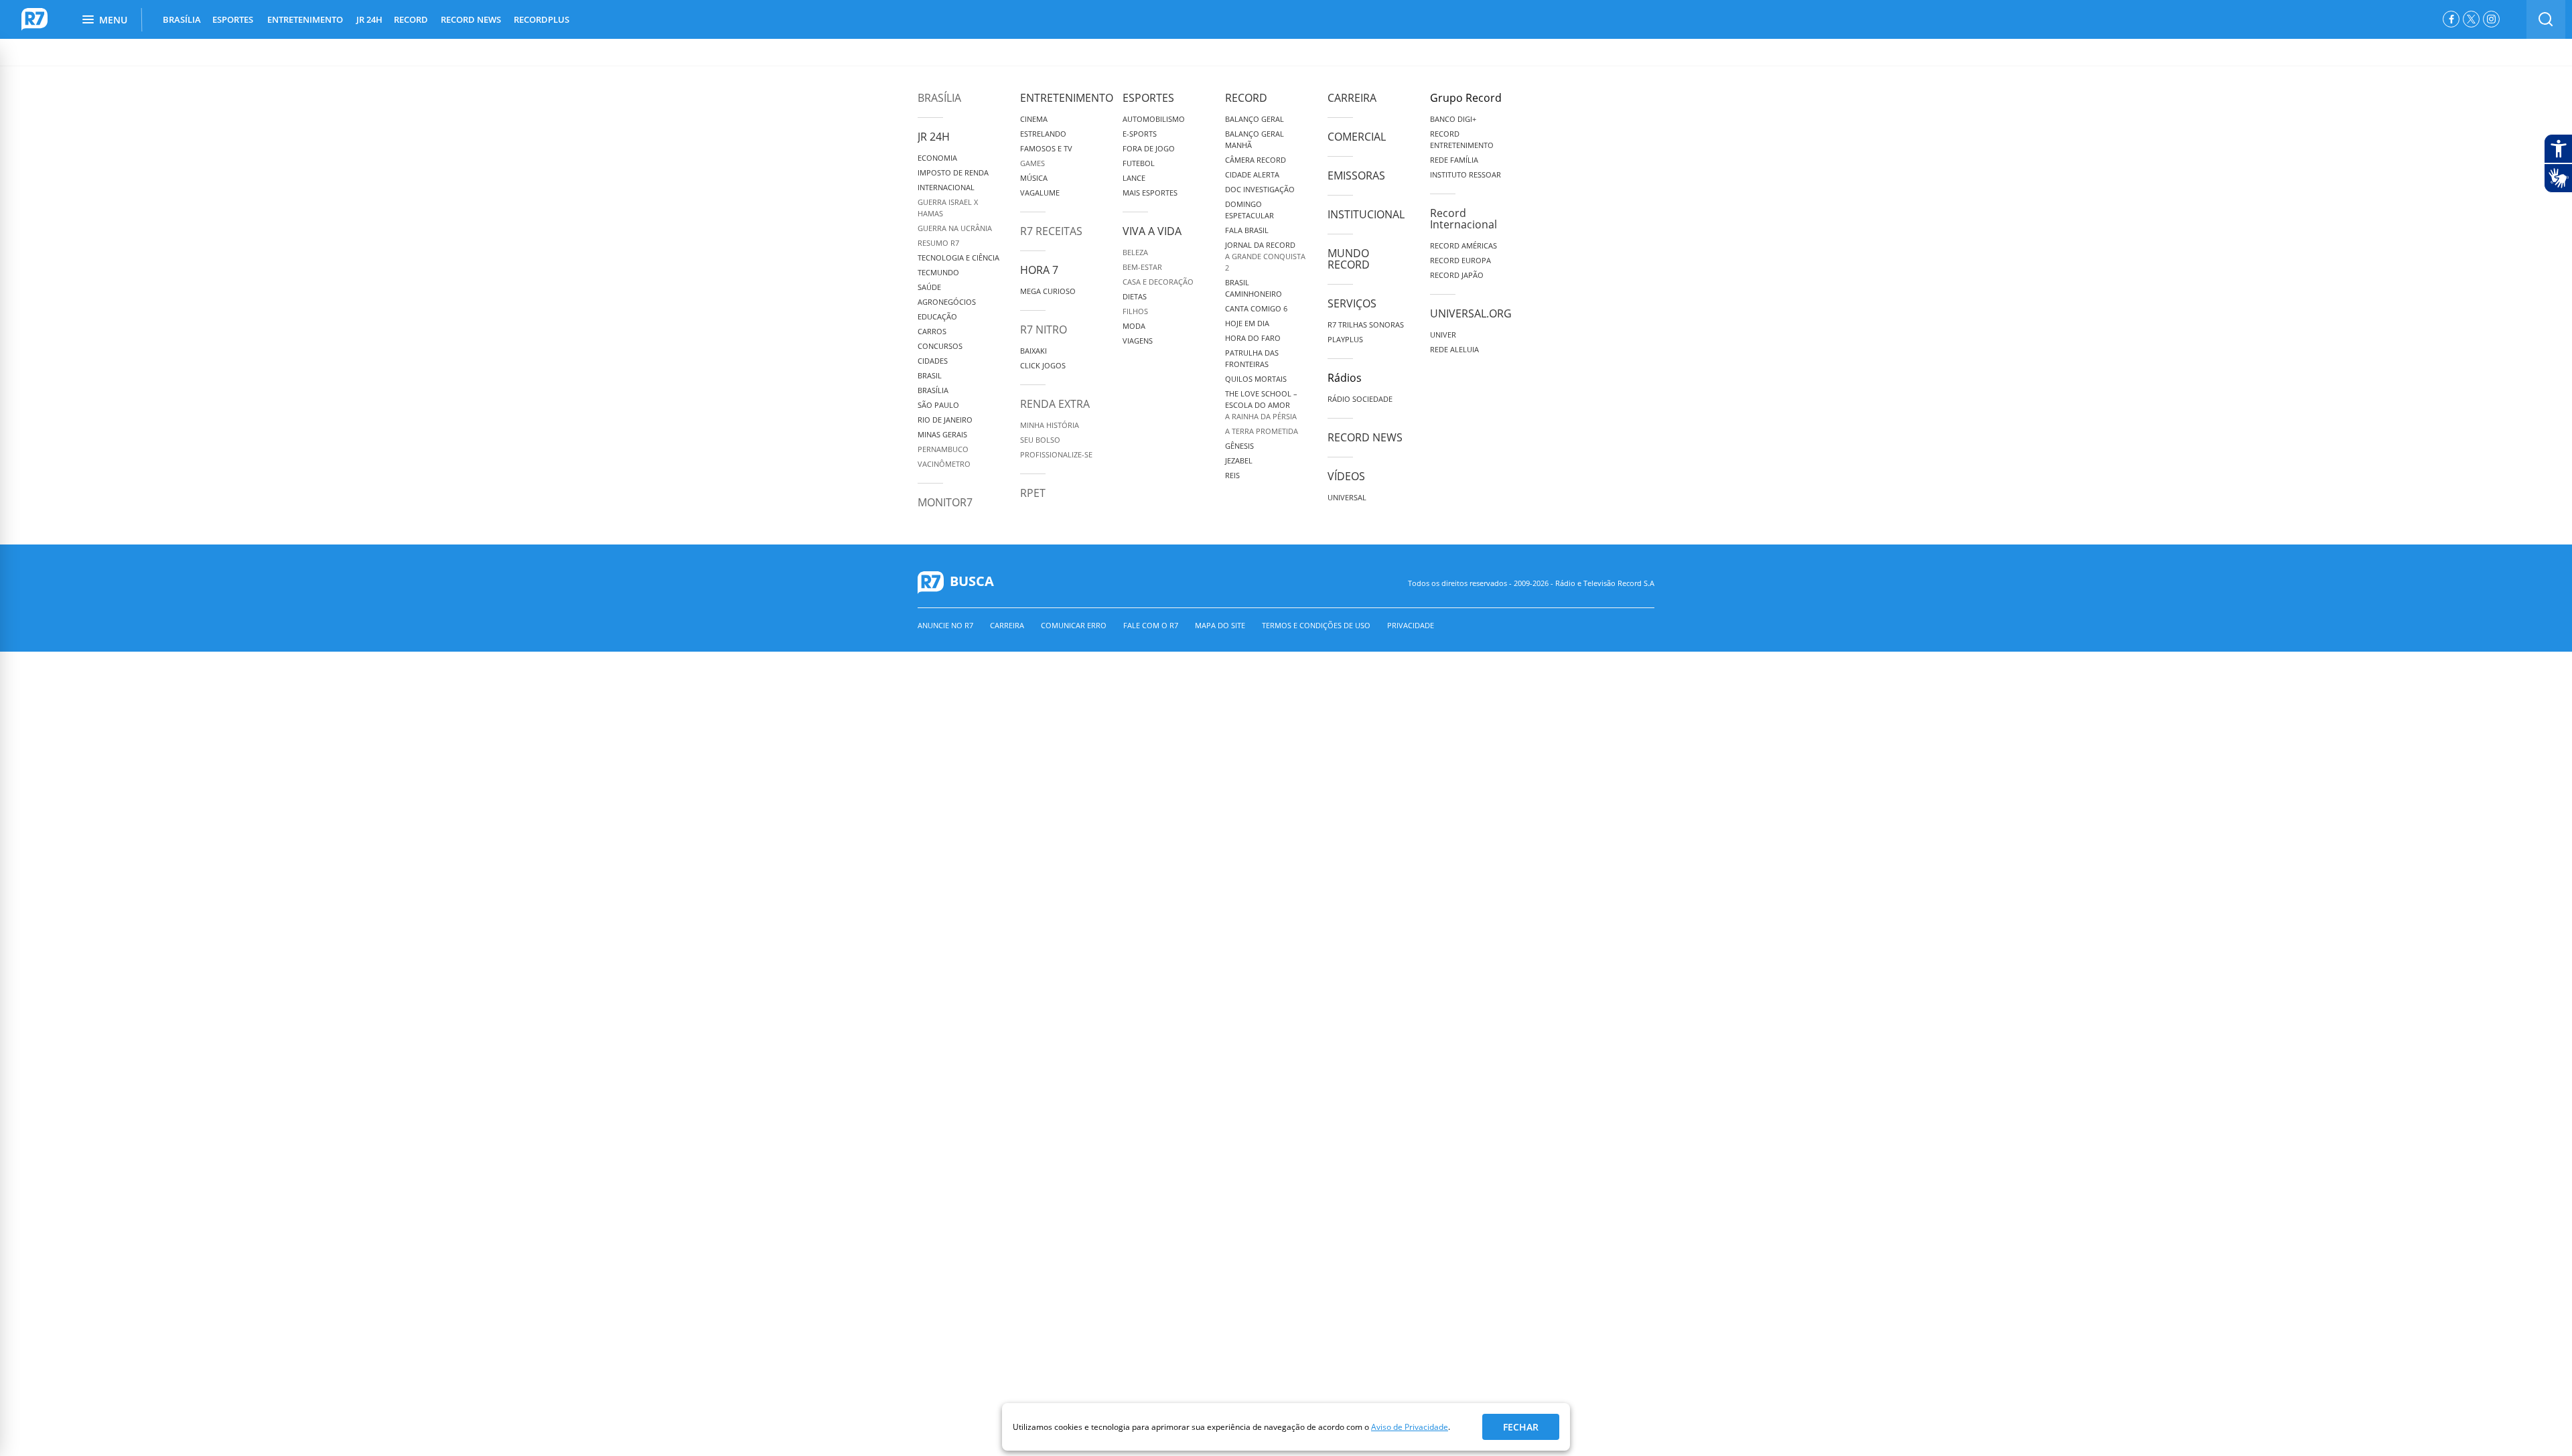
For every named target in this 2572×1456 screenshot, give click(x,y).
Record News (1365, 437)
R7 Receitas (1051, 231)
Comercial (1357, 137)
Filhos (1135, 311)
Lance (1134, 178)
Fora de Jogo (1149, 148)
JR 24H (369, 19)
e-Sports (1140, 134)
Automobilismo (1154, 119)
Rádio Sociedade (1360, 399)
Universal (1347, 497)
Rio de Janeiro (945, 420)
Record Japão (1457, 275)
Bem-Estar (1142, 267)
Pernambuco (943, 449)
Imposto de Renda (953, 172)
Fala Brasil (1247, 230)
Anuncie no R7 (945, 625)
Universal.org (1471, 313)
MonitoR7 (945, 502)
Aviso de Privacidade (1410, 1427)
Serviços (1352, 303)
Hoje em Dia (1247, 323)
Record (1246, 98)
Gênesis (1239, 446)
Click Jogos (1043, 365)
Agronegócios (947, 302)
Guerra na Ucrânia (955, 228)
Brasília (939, 98)
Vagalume (1040, 193)
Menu (113, 20)
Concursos (940, 346)
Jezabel (1239, 460)
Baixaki (1033, 351)
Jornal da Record (1260, 245)
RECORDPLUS (542, 19)
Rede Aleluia (1454, 349)
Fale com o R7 (1151, 625)
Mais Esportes (1150, 193)
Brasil (930, 375)
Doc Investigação (1260, 189)
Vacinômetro (944, 464)
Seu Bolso (1040, 440)
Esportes (1148, 98)
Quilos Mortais (1256, 379)
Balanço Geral (1255, 119)
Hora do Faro (1253, 338)
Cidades (933, 361)
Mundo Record (1349, 259)
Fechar (1521, 1427)
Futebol (1139, 163)
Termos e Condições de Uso (1316, 625)
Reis (1232, 475)
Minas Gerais (942, 434)
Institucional (1366, 214)
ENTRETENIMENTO (305, 19)
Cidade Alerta (1252, 174)
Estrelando (1043, 134)
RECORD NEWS (471, 19)
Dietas (1135, 296)
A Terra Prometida (1262, 431)
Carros (932, 331)
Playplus (1345, 339)
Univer (1443, 335)
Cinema (1034, 119)
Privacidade (1411, 625)
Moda (1134, 326)
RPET (1033, 493)
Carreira (1352, 98)
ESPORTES (233, 19)
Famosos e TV (1046, 148)
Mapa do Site (1220, 625)
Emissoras (1356, 175)
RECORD (411, 19)
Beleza (1135, 252)
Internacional (946, 187)
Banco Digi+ (1453, 119)
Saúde (929, 287)
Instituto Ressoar (1466, 174)
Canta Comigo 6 (1256, 308)
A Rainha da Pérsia (1261, 416)
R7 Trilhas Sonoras (1366, 324)
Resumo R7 (938, 243)
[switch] (2546, 19)
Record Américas (1463, 245)
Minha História (1050, 425)
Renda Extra (1055, 404)
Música (1034, 178)
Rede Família (1454, 160)
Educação (937, 316)
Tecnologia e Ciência (958, 258)
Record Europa (1460, 260)
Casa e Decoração (1158, 282)
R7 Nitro (1044, 330)
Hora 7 (1039, 270)
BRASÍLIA (182, 19)
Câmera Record (1256, 160)
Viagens (1138, 341)
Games (1032, 163)
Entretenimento (1067, 98)
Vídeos (1346, 476)
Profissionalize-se (1056, 454)
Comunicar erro (1074, 625)
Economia (937, 158)
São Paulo (938, 405)
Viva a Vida (1152, 231)
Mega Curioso (1048, 291)
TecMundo (938, 272)
